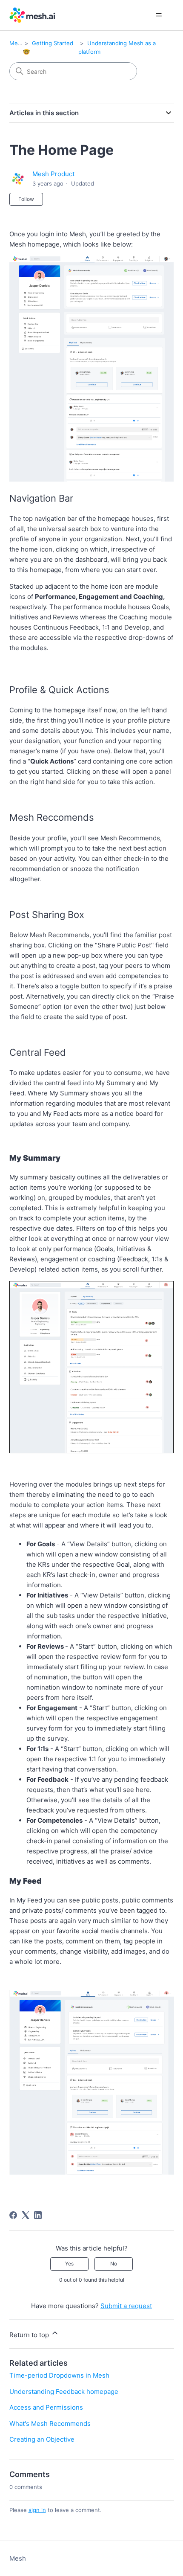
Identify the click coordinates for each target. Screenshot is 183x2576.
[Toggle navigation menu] (159, 15)
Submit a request (126, 2306)
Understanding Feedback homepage (64, 2392)
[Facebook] (13, 2215)
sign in (37, 2510)
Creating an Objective (42, 2439)
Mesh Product (53, 174)
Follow (26, 199)
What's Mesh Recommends (50, 2424)
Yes (69, 2264)
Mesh (17, 43)
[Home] (33, 15)
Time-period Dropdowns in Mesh (59, 2375)
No (114, 2264)
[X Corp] (26, 2215)
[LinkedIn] (38, 2215)
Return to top (30, 2335)
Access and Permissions (46, 2407)
